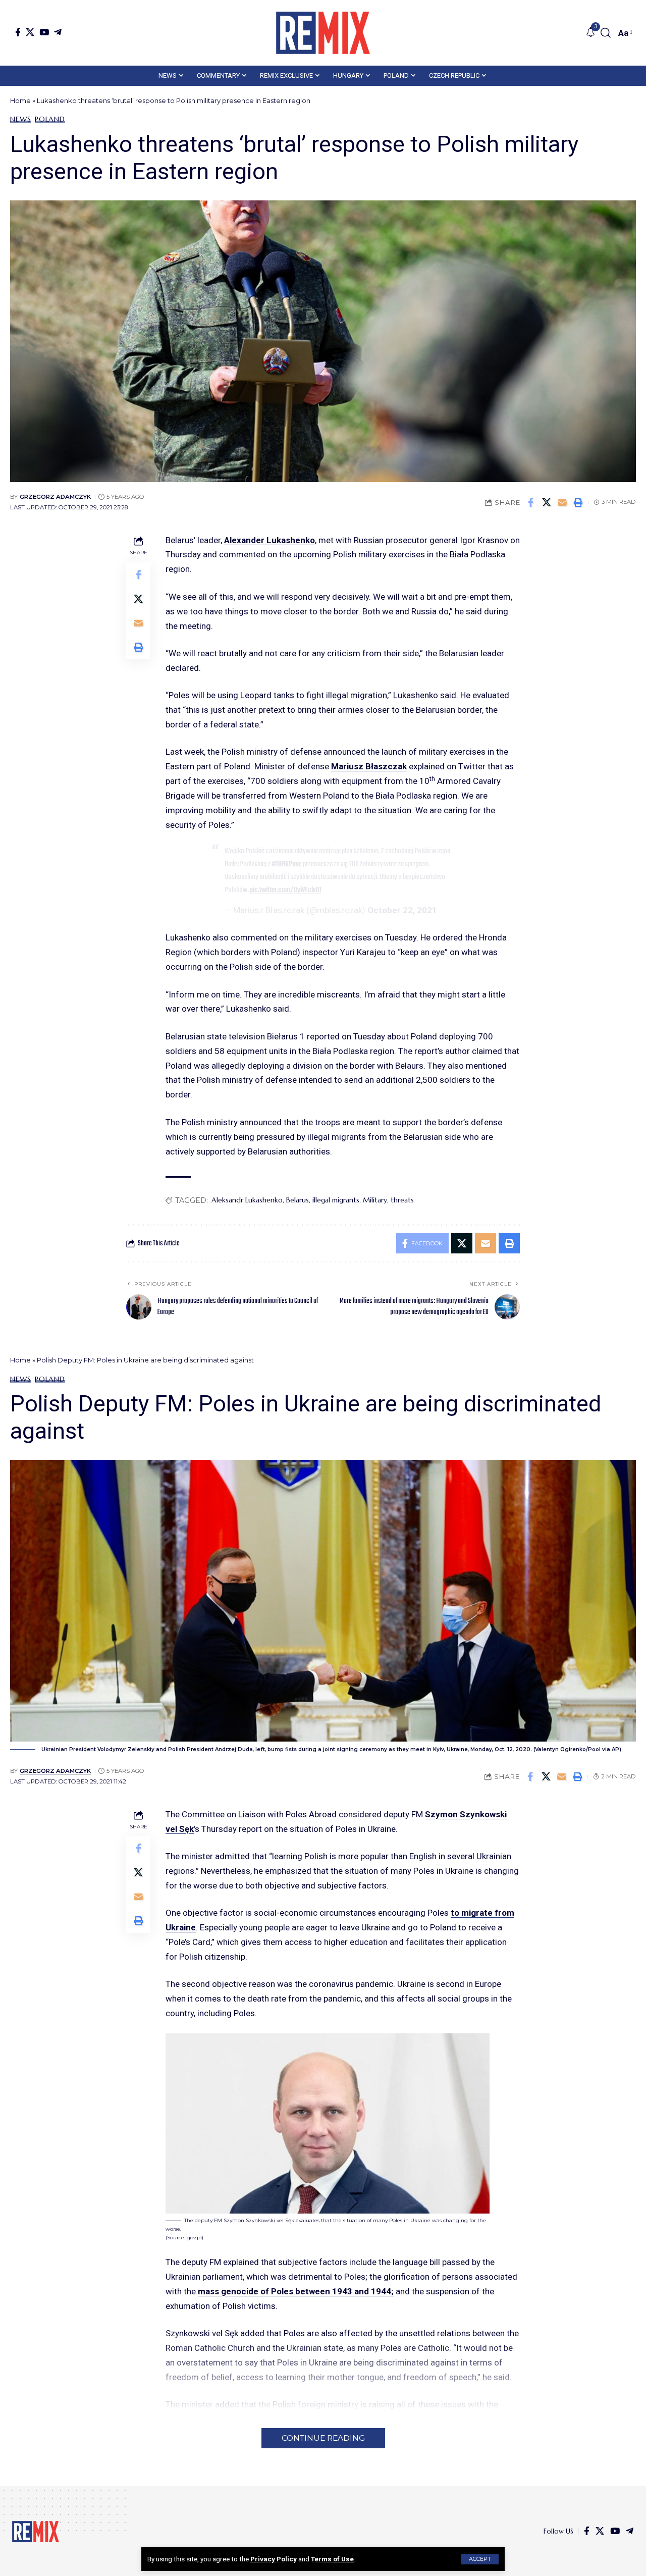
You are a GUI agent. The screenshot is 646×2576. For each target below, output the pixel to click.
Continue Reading (323, 2438)
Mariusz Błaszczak (369, 766)
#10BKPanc (287, 864)
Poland (50, 119)
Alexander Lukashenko (270, 540)
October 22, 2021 (402, 910)
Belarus (298, 1200)
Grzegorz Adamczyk (55, 497)
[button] (480, 2559)
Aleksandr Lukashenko (247, 1200)
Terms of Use (332, 2559)
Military (375, 1200)
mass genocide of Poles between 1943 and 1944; (296, 2291)
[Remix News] (323, 33)
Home (20, 100)
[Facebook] (18, 32)
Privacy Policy (274, 2559)
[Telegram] (58, 32)
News (21, 119)
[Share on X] (547, 502)
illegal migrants (336, 1200)
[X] (30, 32)
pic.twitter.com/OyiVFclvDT (286, 890)
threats (402, 1200)
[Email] (562, 502)
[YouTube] (44, 32)
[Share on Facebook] (531, 502)
